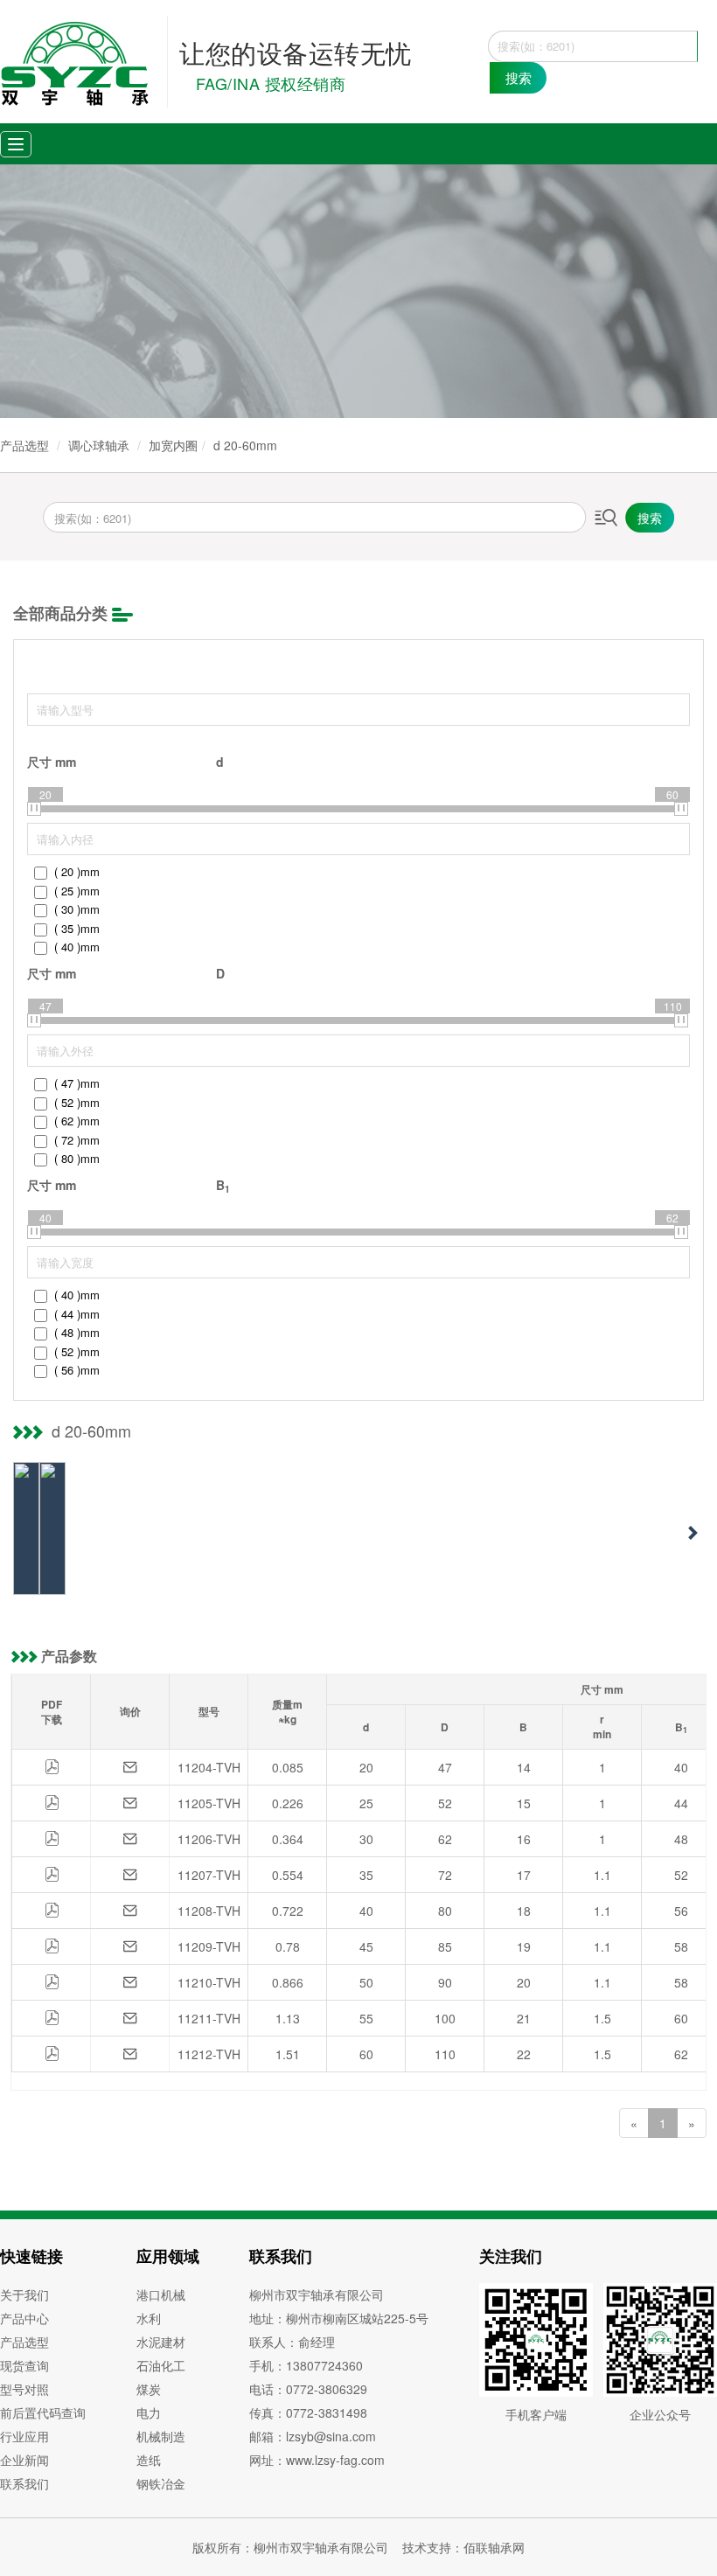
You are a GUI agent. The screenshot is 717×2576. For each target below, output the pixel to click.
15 (524, 1803)
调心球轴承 (99, 445)
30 (366, 1839)
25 (366, 1803)
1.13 (288, 2018)
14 (524, 1767)
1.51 (288, 2054)
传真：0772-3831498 (308, 2412)
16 (524, 1839)
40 (681, 1767)
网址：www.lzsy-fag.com (317, 2460)
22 (524, 2054)
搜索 (519, 77)
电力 (149, 2412)
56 (681, 1911)
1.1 (602, 1875)
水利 (149, 2318)
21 (524, 2018)
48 (681, 1839)
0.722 (288, 1911)
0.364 (288, 1839)
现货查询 (24, 2365)
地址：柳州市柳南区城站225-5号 (339, 2318)
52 (445, 1803)
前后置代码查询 (43, 2412)
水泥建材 (161, 2342)
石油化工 (161, 2365)
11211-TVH (209, 2018)
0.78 (288, 1946)
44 (681, 1803)
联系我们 (24, 2483)
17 (524, 1875)
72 (445, 1875)
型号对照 (24, 2389)
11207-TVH (209, 1875)
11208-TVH (209, 1911)
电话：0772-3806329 (308, 2389)
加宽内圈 (173, 445)
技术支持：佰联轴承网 (463, 2547)
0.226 (288, 1803)
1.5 (602, 2018)
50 (366, 1982)
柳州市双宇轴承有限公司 (317, 2294)
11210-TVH (209, 1982)
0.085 (288, 1767)
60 (681, 2018)
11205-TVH (209, 1803)
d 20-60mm (245, 445)
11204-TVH (209, 1767)
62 (445, 1839)
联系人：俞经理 (292, 2342)
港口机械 (161, 2294)
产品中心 (24, 2318)
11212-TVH (209, 2054)
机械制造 (161, 2436)
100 (445, 2018)
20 (366, 1767)
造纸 (149, 2460)
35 (366, 1875)
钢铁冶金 (161, 2483)
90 (445, 1982)
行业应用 (24, 2436)
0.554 (288, 1875)
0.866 (288, 1982)
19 (524, 1946)
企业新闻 (24, 2460)
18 (524, 1911)
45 (366, 1946)
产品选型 (24, 445)
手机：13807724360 (306, 2365)
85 (445, 1946)
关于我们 (24, 2294)
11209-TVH (209, 1946)
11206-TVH (209, 1839)
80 (445, 1911)
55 (366, 2018)
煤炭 (149, 2389)
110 (445, 2054)
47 (445, 1767)
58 (681, 1946)
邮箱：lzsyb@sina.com (313, 2436)
